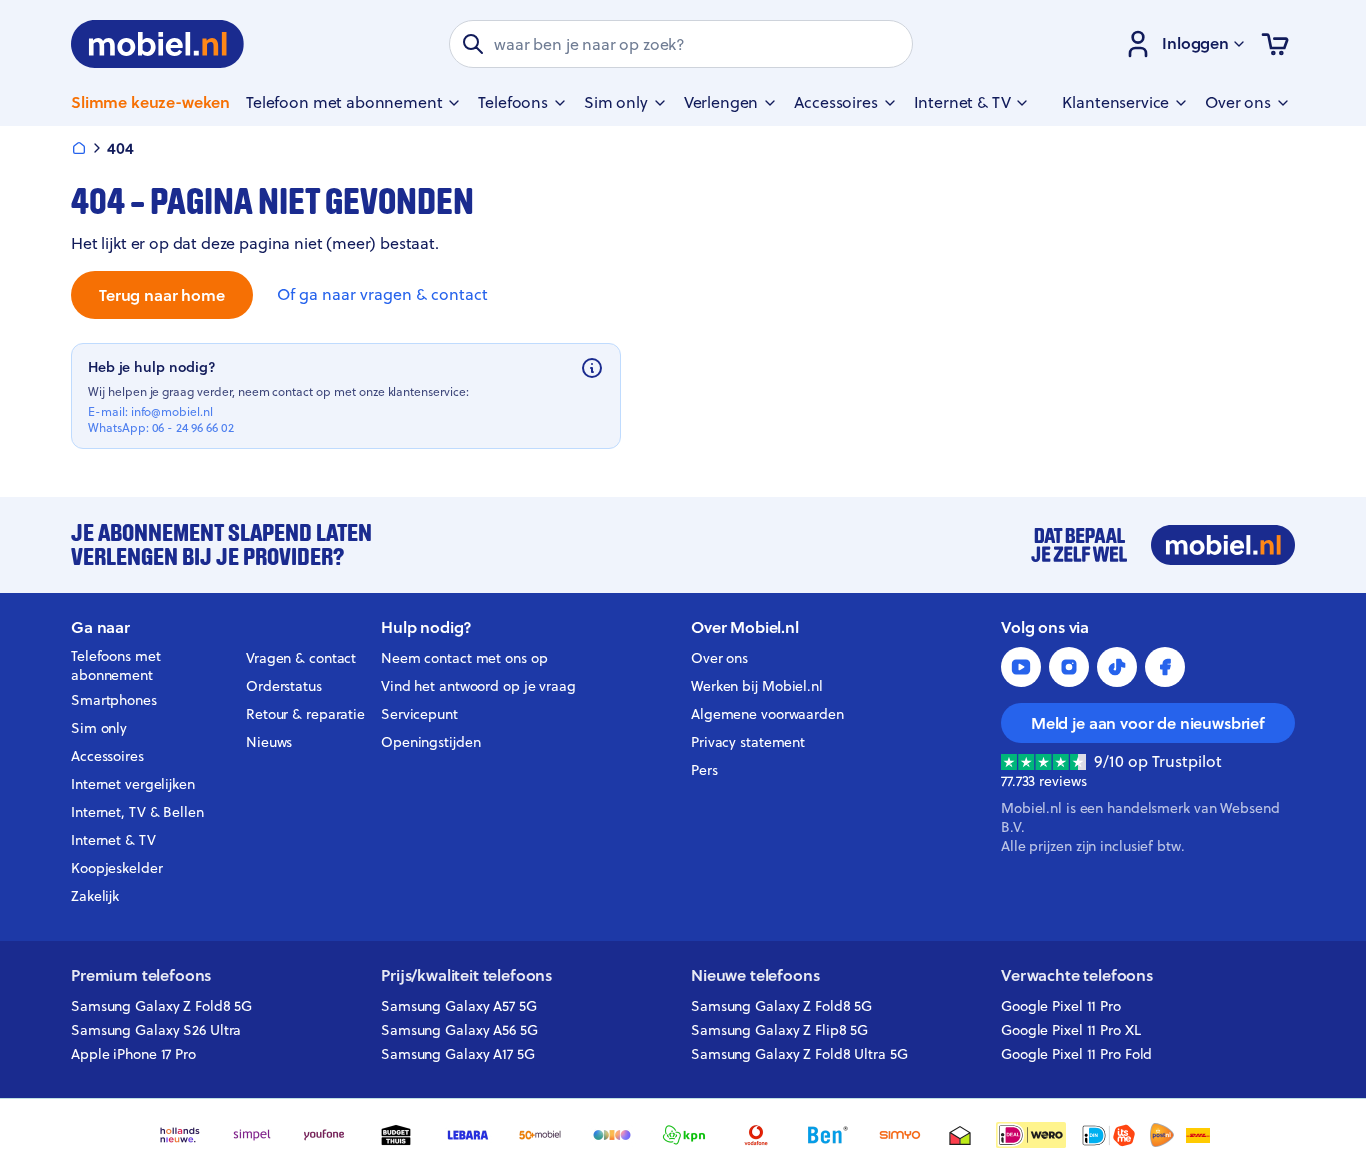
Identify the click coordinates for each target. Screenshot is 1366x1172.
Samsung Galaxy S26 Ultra (156, 1030)
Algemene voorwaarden (767, 714)
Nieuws (269, 742)
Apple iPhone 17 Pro (133, 1054)
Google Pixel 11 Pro (1061, 1006)
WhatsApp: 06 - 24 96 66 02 (161, 428)
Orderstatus (284, 686)
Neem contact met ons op (464, 658)
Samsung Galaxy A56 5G (459, 1030)
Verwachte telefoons (1077, 975)
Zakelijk (95, 896)
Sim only (99, 728)
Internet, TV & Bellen (137, 812)
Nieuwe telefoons (755, 975)
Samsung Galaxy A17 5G (458, 1054)
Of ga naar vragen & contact (382, 294)
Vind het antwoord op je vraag (478, 686)
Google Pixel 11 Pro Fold (1076, 1054)
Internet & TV (113, 840)
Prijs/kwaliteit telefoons (466, 975)
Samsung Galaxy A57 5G (459, 1006)
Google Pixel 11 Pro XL (1071, 1030)
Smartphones (114, 700)
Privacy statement (748, 742)
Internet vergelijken (133, 784)
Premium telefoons (141, 975)
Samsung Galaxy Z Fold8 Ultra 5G (799, 1054)
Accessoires (107, 756)
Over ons (719, 658)
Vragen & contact (301, 658)
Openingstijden (431, 742)
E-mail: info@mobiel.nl (150, 412)
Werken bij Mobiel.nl (757, 686)
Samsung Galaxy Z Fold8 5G (161, 1006)
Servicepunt (419, 714)
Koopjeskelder (117, 868)
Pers (704, 770)
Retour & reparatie (305, 714)
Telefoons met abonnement (116, 666)
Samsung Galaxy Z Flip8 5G (779, 1030)
